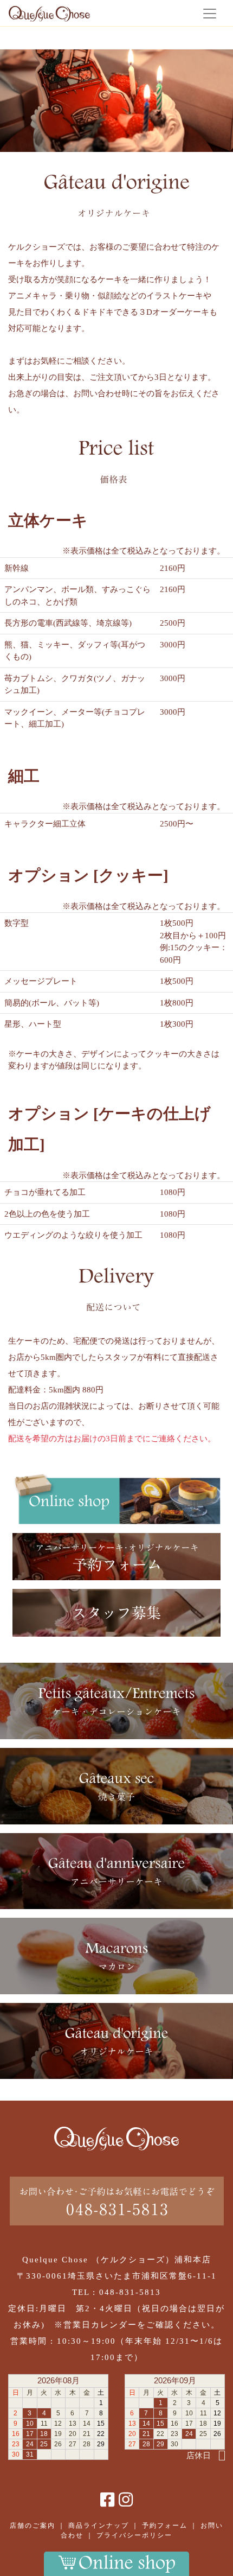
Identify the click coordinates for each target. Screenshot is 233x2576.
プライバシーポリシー (134, 2535)
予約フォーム (165, 2526)
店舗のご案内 (33, 2526)
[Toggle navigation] (210, 13)
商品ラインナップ (99, 2526)
